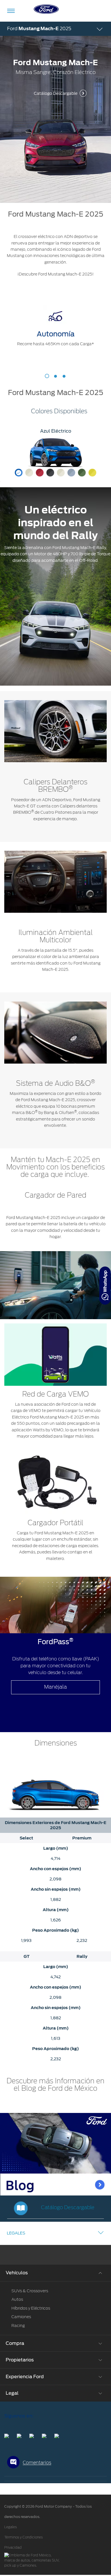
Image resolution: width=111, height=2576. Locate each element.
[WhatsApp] (105, 1286)
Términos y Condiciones (23, 2537)
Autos (17, 2299)
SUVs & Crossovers (30, 2291)
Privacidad (13, 2548)
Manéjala (55, 1687)
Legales (16, 2233)
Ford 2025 (39, 29)
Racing (18, 2326)
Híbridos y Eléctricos (31, 2308)
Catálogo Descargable (56, 93)
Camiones (21, 2317)
